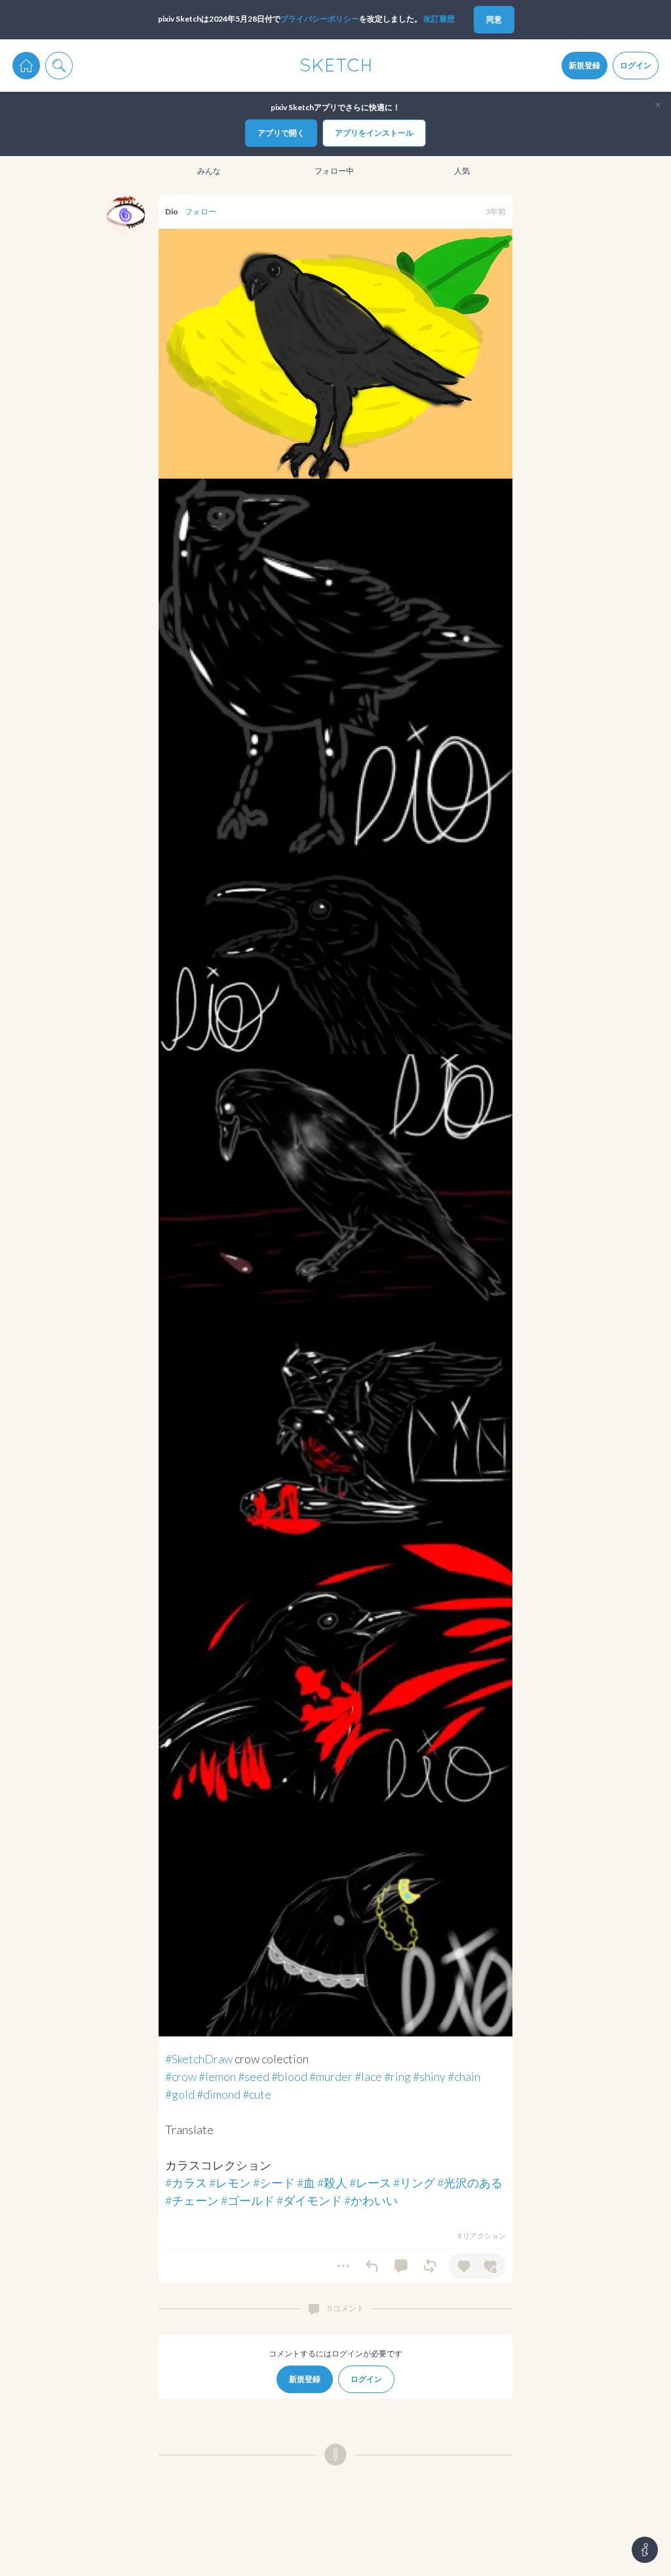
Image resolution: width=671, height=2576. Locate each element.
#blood (289, 2076)
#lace (368, 2076)
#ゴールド (248, 2200)
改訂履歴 (439, 19)
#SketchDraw (199, 2059)
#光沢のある (470, 2183)
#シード (274, 2183)
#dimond (219, 2094)
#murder (331, 2076)
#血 (306, 2183)
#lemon (217, 2076)
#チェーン (192, 2200)
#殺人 (332, 2183)
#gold (180, 2094)
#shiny (429, 2076)
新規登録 (585, 65)
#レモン (230, 2183)
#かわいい (371, 2200)
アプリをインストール (374, 133)
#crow (181, 2076)
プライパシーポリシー (320, 19)
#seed (254, 2076)
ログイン (636, 65)
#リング (414, 2183)
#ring (397, 2076)
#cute (257, 2094)
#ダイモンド (309, 2200)
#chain (464, 2076)
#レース (370, 2183)
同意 (494, 19)
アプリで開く (281, 133)
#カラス (186, 2183)
